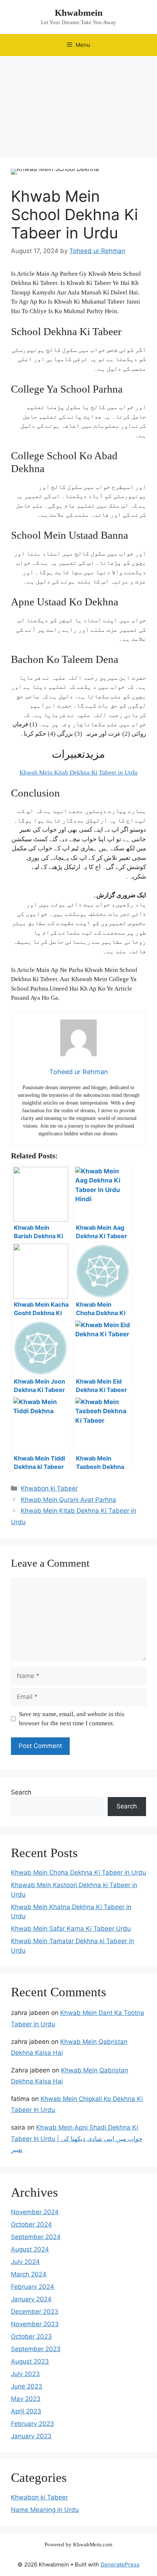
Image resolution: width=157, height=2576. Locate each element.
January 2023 (31, 2436)
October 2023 (31, 2336)
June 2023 (27, 2386)
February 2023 (32, 2424)
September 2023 (36, 2349)
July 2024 (25, 2262)
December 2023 (35, 2312)
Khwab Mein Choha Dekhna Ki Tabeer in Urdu (78, 1872)
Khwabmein (79, 13)
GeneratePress (120, 2564)
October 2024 (31, 2224)
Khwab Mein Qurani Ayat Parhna (68, 1500)
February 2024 (32, 2287)
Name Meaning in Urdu (45, 2510)
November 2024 (35, 2212)
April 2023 (26, 2411)
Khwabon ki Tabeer (49, 1488)
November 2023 (35, 2324)
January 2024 (31, 2299)
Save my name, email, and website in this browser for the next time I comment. (72, 1719)
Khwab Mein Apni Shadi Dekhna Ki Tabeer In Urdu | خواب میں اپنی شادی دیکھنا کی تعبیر (77, 2139)
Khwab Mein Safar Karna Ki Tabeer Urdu (71, 1929)
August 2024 (30, 2249)
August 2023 (30, 2361)
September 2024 (36, 2237)
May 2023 (26, 2399)
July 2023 (25, 2374)
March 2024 (29, 2274)
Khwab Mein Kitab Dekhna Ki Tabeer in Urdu (78, 773)
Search (21, 1792)
